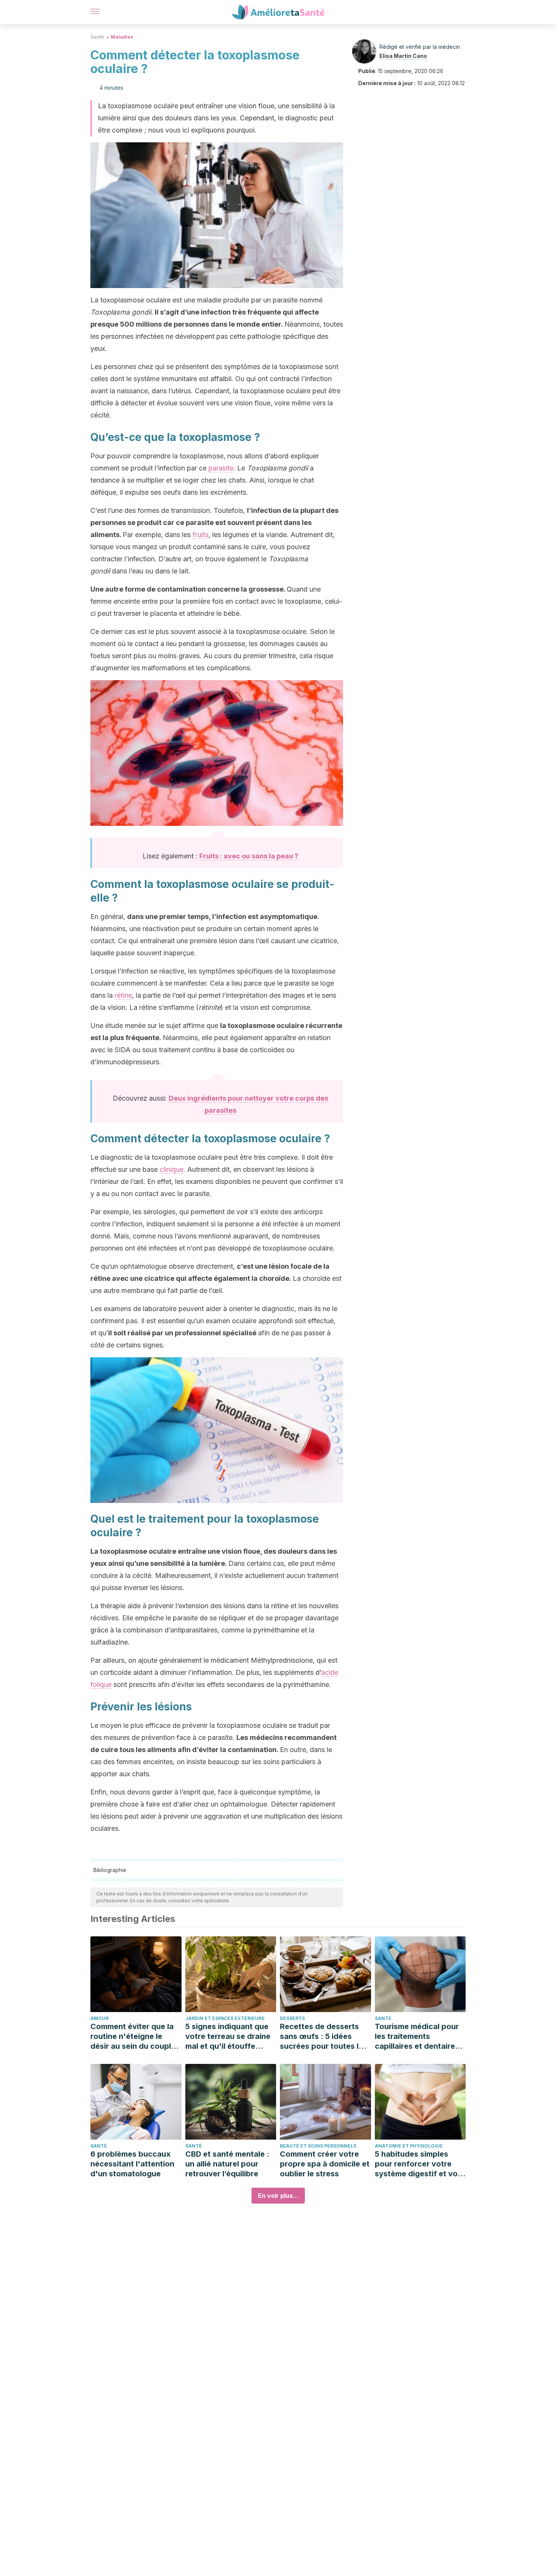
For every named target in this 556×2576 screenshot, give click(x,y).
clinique (172, 1169)
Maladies (122, 37)
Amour (99, 2018)
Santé (97, 37)
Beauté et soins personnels (318, 2146)
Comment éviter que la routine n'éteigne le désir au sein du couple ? (133, 2036)
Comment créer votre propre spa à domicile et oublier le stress (325, 2164)
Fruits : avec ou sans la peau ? (249, 856)
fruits (200, 535)
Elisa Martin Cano (403, 56)
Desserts (292, 2018)
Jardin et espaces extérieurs (225, 2018)
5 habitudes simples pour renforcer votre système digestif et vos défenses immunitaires (418, 2164)
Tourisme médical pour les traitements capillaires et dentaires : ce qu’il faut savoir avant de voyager (419, 2036)
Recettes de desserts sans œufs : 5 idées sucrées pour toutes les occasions (324, 2036)
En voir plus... (278, 2196)
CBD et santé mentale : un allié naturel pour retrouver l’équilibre (227, 2164)
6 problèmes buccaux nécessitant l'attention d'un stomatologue (132, 2164)
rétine (123, 995)
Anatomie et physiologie (409, 2146)
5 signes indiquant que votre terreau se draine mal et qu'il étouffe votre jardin (228, 2036)
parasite (221, 468)
